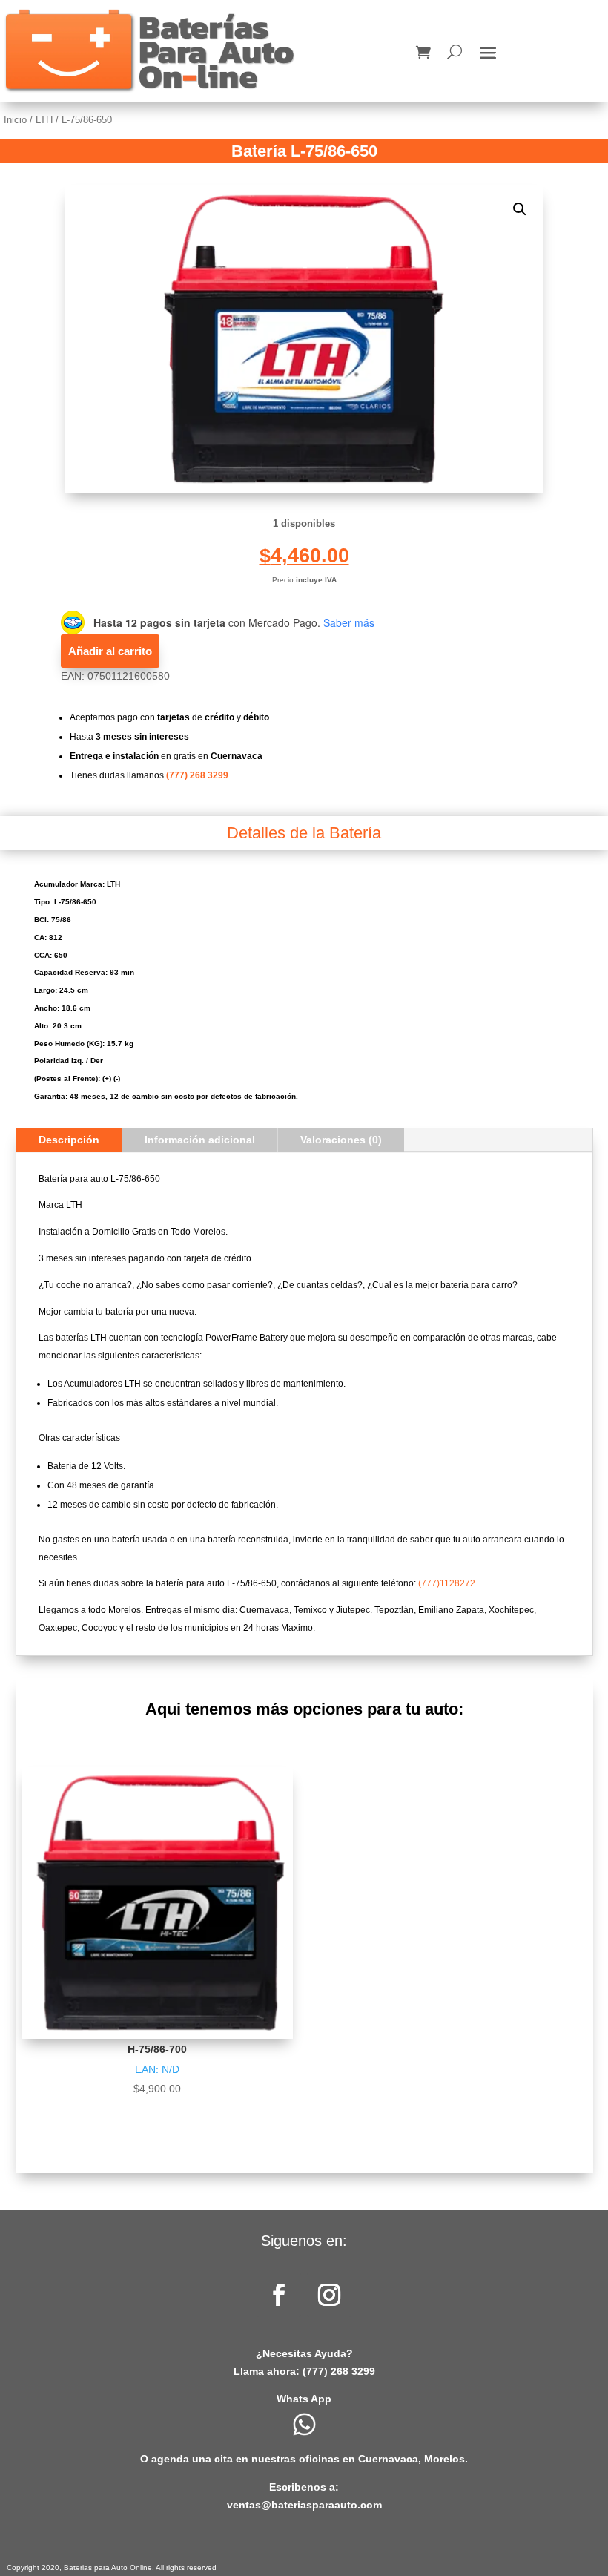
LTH (44, 120)
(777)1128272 (447, 1583)
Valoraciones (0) (341, 1140)
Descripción (69, 1140)
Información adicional (200, 1140)
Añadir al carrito (110, 651)
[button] (520, 209)
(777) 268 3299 (197, 775)
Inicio (15, 120)
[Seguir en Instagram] (329, 2295)
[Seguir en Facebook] (279, 2295)
